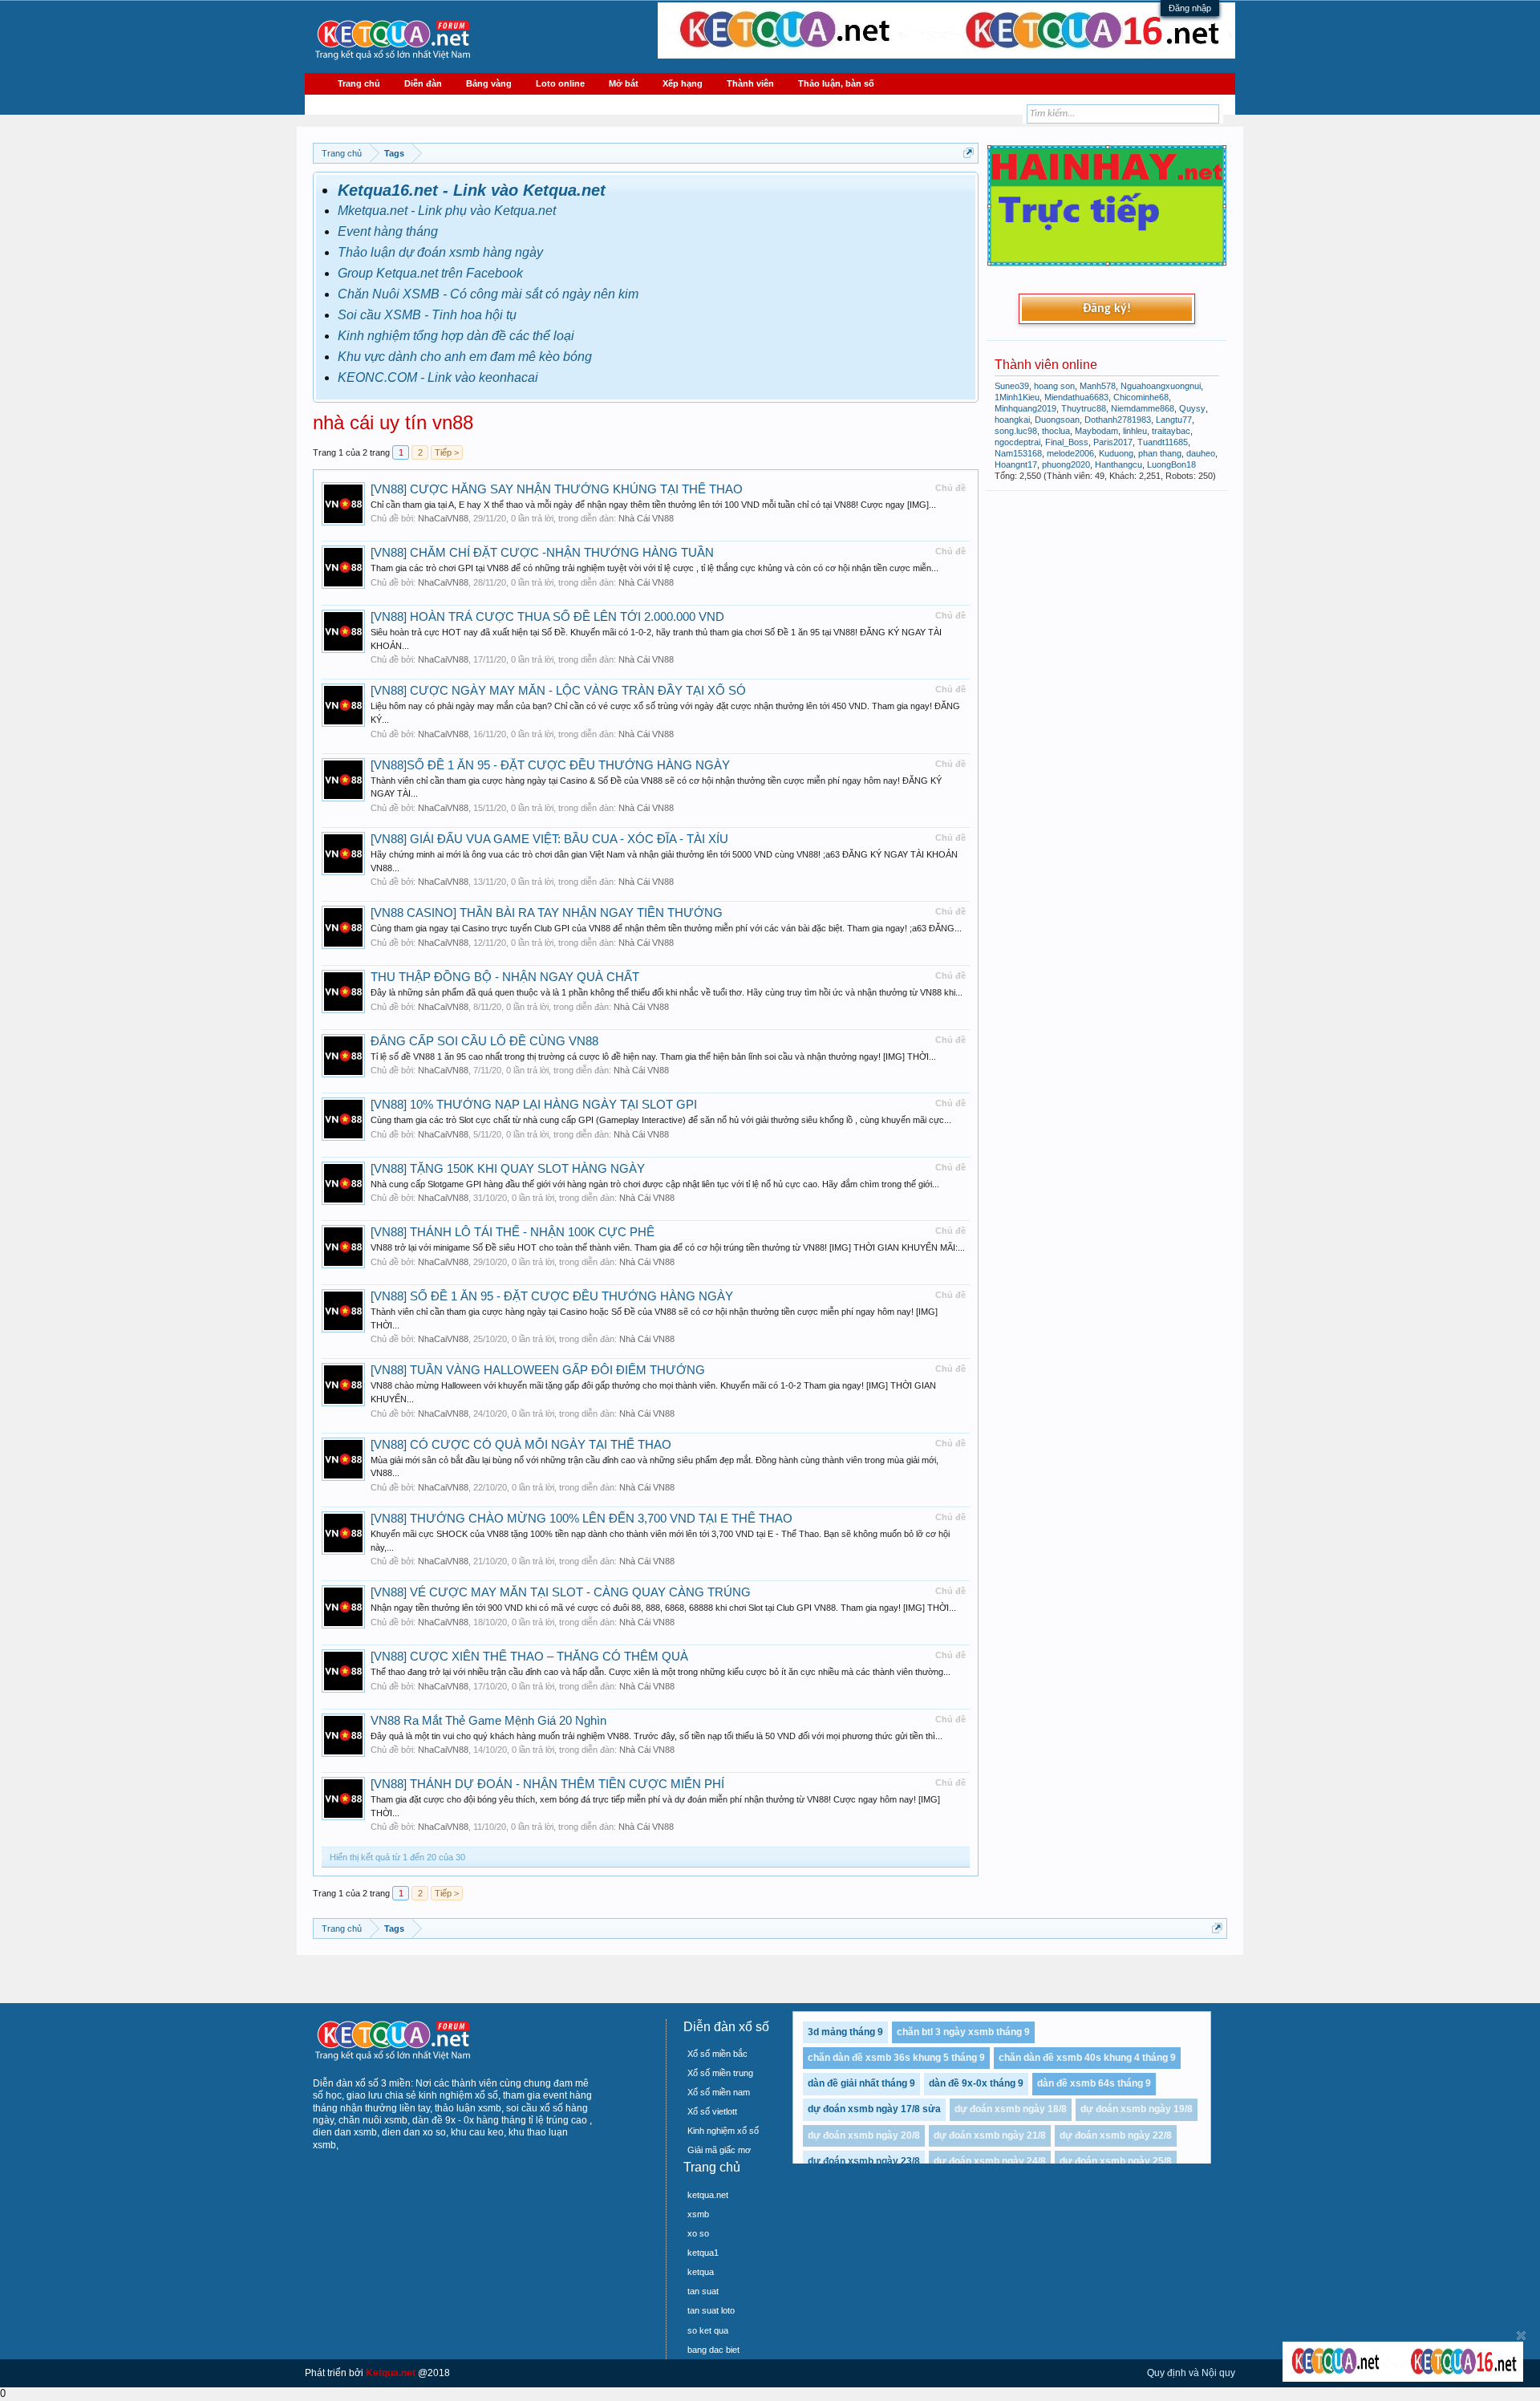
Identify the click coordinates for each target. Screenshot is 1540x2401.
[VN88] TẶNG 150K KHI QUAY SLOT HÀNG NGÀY (508, 1169)
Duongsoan (1057, 420)
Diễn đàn (423, 83)
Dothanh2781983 (1118, 420)
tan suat (703, 2291)
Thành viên (750, 83)
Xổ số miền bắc (717, 2054)
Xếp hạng (683, 83)
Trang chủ (359, 83)
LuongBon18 (1171, 464)
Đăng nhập (1190, 8)
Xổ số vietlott (712, 2111)
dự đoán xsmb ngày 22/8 (1116, 2135)
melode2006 (1070, 453)
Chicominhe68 (1141, 397)
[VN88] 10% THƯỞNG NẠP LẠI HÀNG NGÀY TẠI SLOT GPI (534, 1105)
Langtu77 (1174, 420)
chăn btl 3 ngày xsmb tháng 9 (963, 2032)
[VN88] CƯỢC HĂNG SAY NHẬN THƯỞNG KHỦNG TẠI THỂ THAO (557, 489)
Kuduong (1116, 453)
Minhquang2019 (1025, 408)
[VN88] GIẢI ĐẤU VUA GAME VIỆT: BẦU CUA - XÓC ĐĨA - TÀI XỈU (549, 839)
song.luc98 (1016, 431)
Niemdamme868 (1143, 408)
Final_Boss (1067, 442)
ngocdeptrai (1017, 442)
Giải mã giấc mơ (719, 2150)
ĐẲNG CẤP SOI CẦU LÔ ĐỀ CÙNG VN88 (484, 1041)
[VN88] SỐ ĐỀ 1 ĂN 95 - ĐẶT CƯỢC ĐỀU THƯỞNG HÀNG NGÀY (552, 1296)
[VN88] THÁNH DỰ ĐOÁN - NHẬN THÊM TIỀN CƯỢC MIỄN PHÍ (547, 1784)
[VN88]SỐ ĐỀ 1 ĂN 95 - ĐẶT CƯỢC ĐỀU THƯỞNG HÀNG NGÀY (550, 765)
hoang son (1054, 386)
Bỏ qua (1521, 2336)
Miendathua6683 (1076, 397)
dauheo (1201, 453)
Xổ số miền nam (719, 2092)
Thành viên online (1046, 365)
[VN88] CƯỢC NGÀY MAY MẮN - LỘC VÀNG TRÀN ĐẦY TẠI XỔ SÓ (558, 691)
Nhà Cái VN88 (646, 518)
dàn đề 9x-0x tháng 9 (976, 2083)
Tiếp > (447, 452)
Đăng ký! (1107, 309)
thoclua (1056, 431)
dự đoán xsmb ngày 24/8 (990, 2161)
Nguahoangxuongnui (1161, 386)
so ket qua (708, 2330)
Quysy (1192, 408)
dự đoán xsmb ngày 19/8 (1137, 2109)
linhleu (1135, 431)
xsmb (698, 2214)
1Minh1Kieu (1017, 397)
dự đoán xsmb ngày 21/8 (990, 2135)
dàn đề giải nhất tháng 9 (861, 2083)
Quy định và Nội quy (1191, 2373)
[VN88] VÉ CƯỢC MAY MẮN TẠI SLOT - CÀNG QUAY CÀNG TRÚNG (561, 1592)
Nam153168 (1018, 453)
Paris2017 (1113, 442)
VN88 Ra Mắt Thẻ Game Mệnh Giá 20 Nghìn (488, 1721)
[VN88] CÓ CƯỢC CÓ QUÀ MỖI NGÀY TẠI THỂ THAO (521, 1445)
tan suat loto (711, 2310)
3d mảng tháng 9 (845, 2032)
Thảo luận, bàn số (836, 83)
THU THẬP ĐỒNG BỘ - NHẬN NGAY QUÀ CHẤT (505, 977)
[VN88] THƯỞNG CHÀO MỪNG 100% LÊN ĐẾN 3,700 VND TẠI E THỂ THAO (582, 1519)
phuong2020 (1066, 464)
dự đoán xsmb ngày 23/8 (864, 2161)
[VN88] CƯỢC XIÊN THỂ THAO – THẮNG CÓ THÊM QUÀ (529, 1657)
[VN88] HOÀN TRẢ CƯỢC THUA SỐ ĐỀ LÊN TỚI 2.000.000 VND (547, 617)
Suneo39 (1012, 386)
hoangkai (1012, 420)
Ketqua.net (391, 2373)
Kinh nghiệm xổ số (723, 2131)
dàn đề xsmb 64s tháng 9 (1094, 2083)
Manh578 (1098, 386)
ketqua (701, 2272)
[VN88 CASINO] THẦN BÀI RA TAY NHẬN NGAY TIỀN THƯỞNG (547, 913)
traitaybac (1171, 431)
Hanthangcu (1119, 464)
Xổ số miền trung (720, 2073)
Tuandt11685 (1163, 442)
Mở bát (624, 83)
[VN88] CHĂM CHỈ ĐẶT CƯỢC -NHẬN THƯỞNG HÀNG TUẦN (542, 553)
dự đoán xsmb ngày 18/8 (1011, 2109)
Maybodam (1096, 431)
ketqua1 (703, 2253)
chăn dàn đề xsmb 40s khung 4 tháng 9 (1087, 2058)
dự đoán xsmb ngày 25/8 (1116, 2161)
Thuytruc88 (1084, 408)
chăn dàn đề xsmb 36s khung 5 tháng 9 (896, 2058)
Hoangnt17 (1016, 464)
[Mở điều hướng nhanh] (969, 153)
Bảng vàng (489, 83)
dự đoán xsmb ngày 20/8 (864, 2135)
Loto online (560, 83)
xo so (698, 2233)
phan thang (1160, 453)
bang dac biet (713, 2350)
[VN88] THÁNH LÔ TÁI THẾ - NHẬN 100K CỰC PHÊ (513, 1232)
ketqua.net (708, 2195)
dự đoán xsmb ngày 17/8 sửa (874, 2109)
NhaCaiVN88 (443, 518)
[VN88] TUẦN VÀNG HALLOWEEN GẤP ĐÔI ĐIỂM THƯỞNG (538, 1370)
